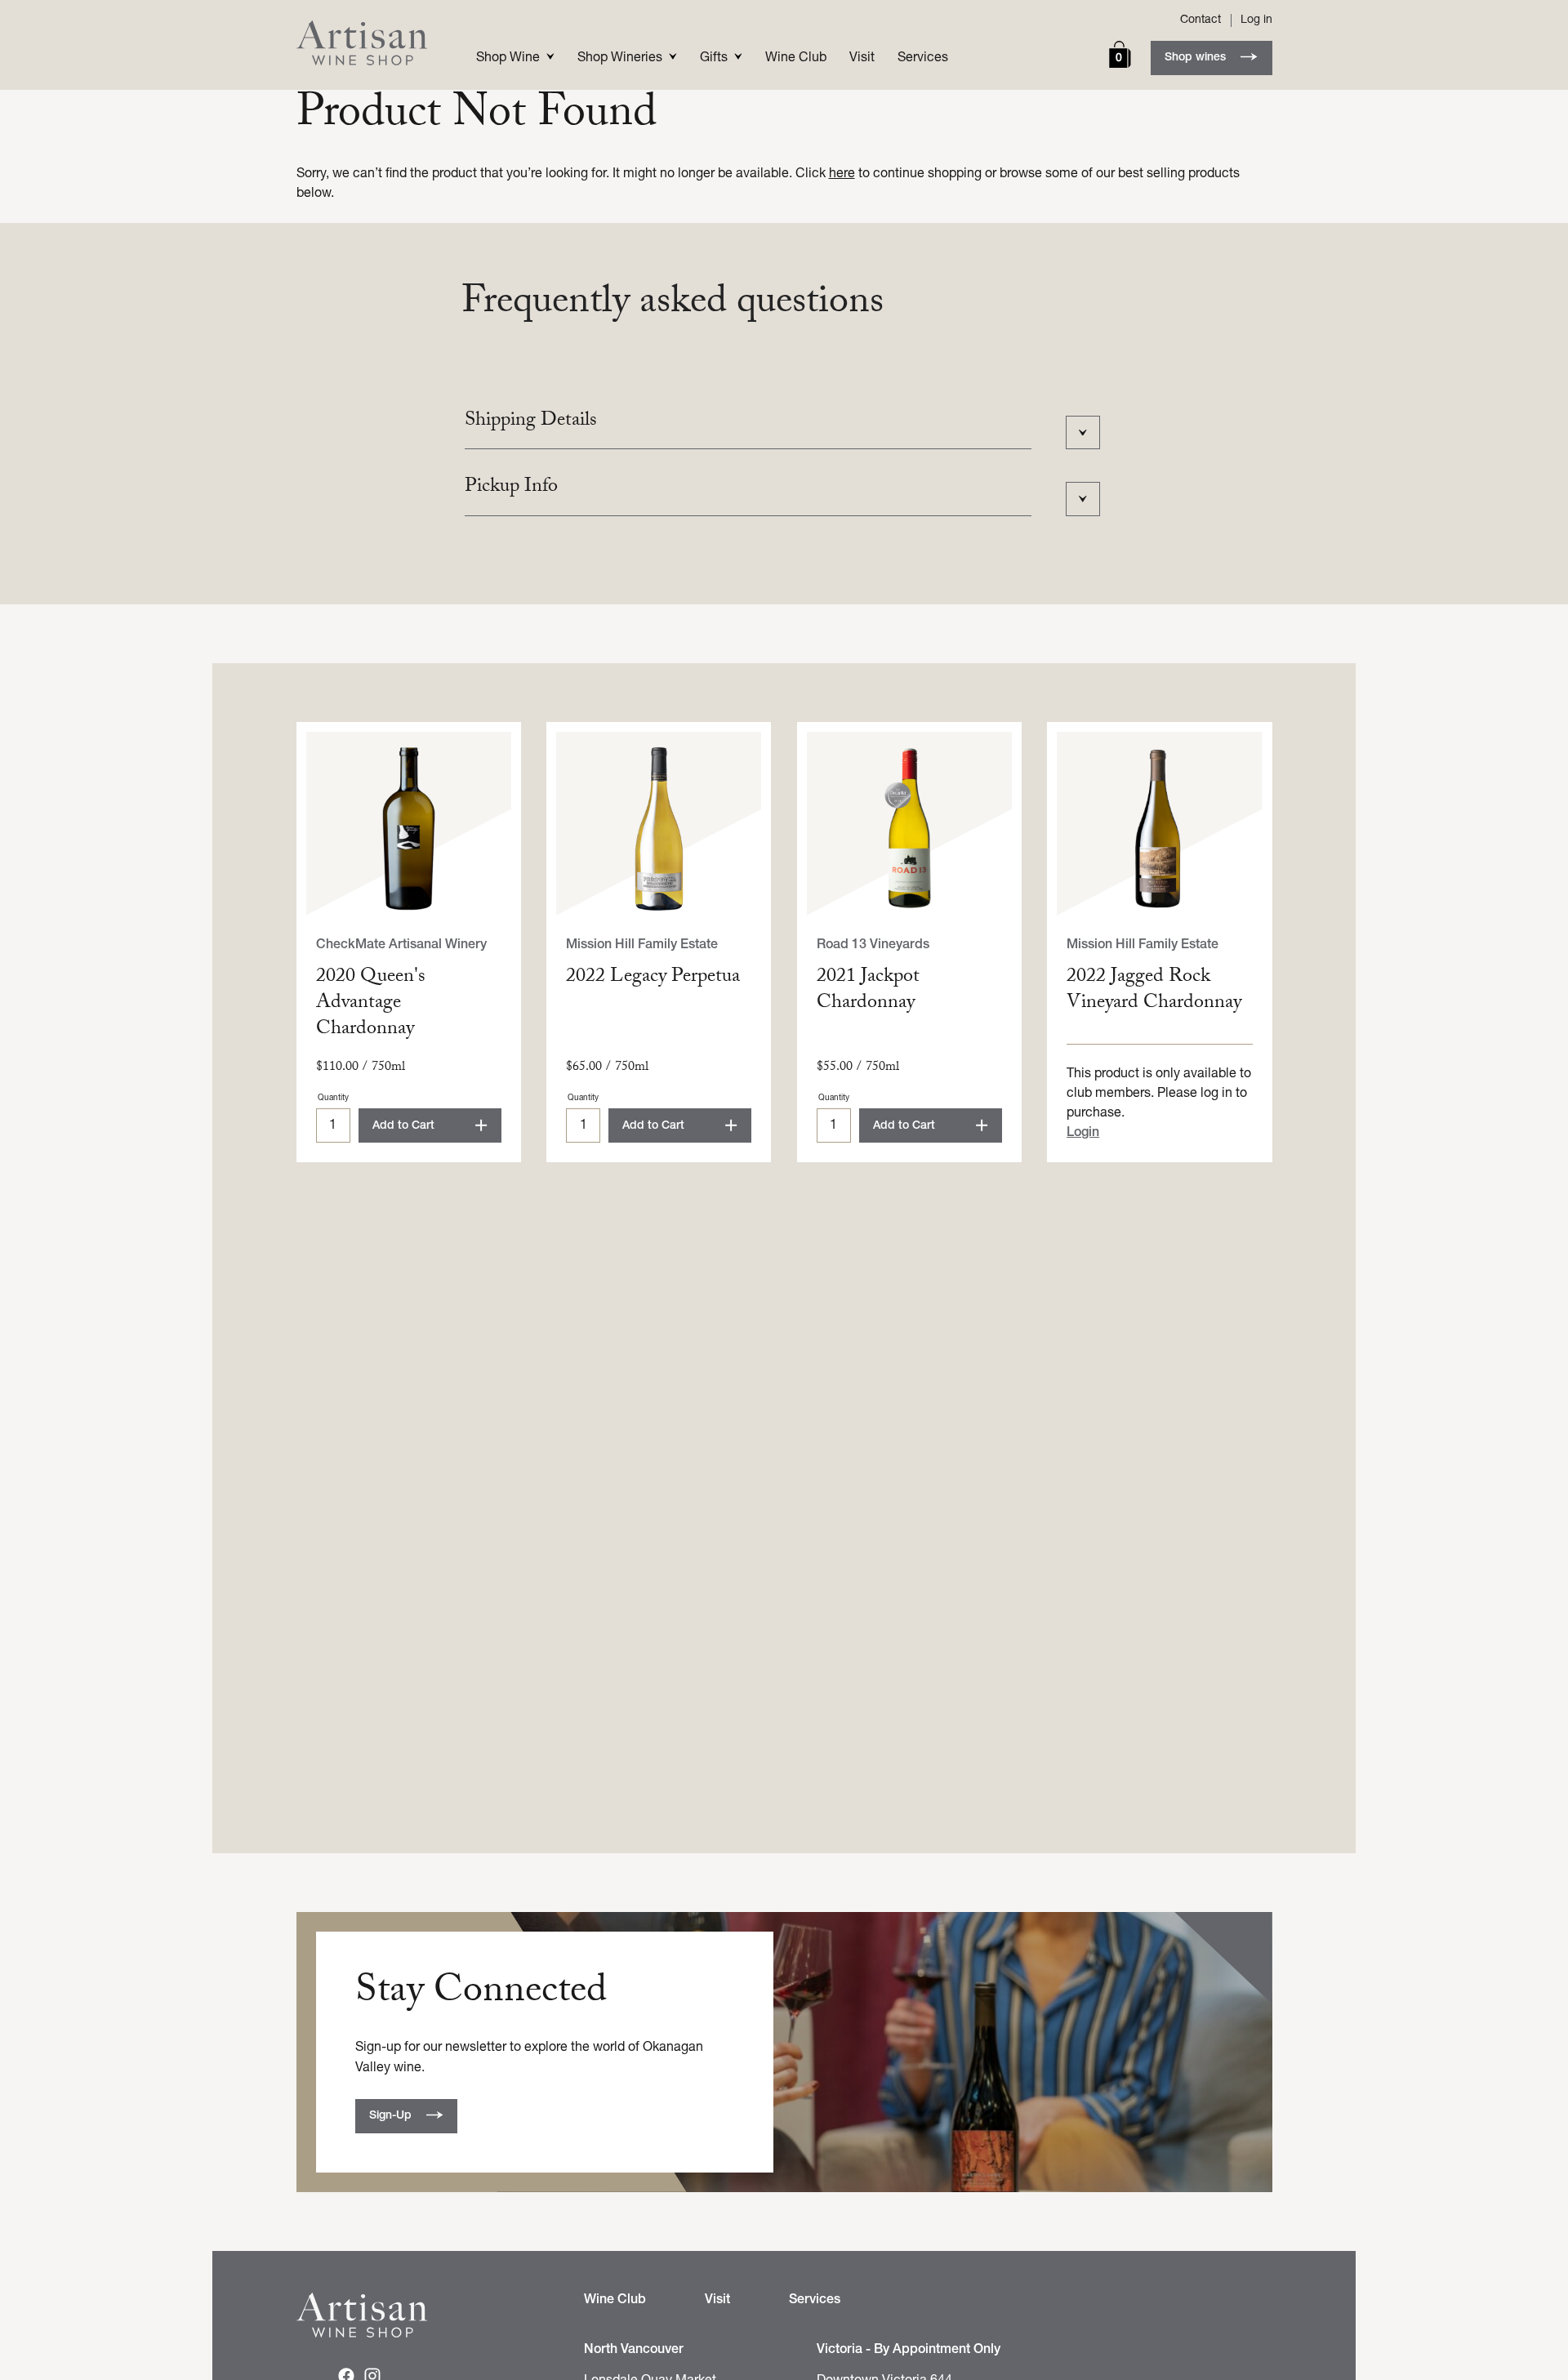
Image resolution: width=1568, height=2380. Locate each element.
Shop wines (1195, 58)
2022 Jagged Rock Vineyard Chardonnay (1154, 991)
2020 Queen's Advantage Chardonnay (371, 1004)
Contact (1200, 20)
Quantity (333, 1098)
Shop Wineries (620, 58)
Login (1083, 1133)
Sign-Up (390, 2116)
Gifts (714, 58)
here (842, 174)
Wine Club (796, 58)
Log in (1256, 20)
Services (923, 58)
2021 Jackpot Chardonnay (868, 991)
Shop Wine (508, 58)
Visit (862, 58)
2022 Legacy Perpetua (653, 978)
